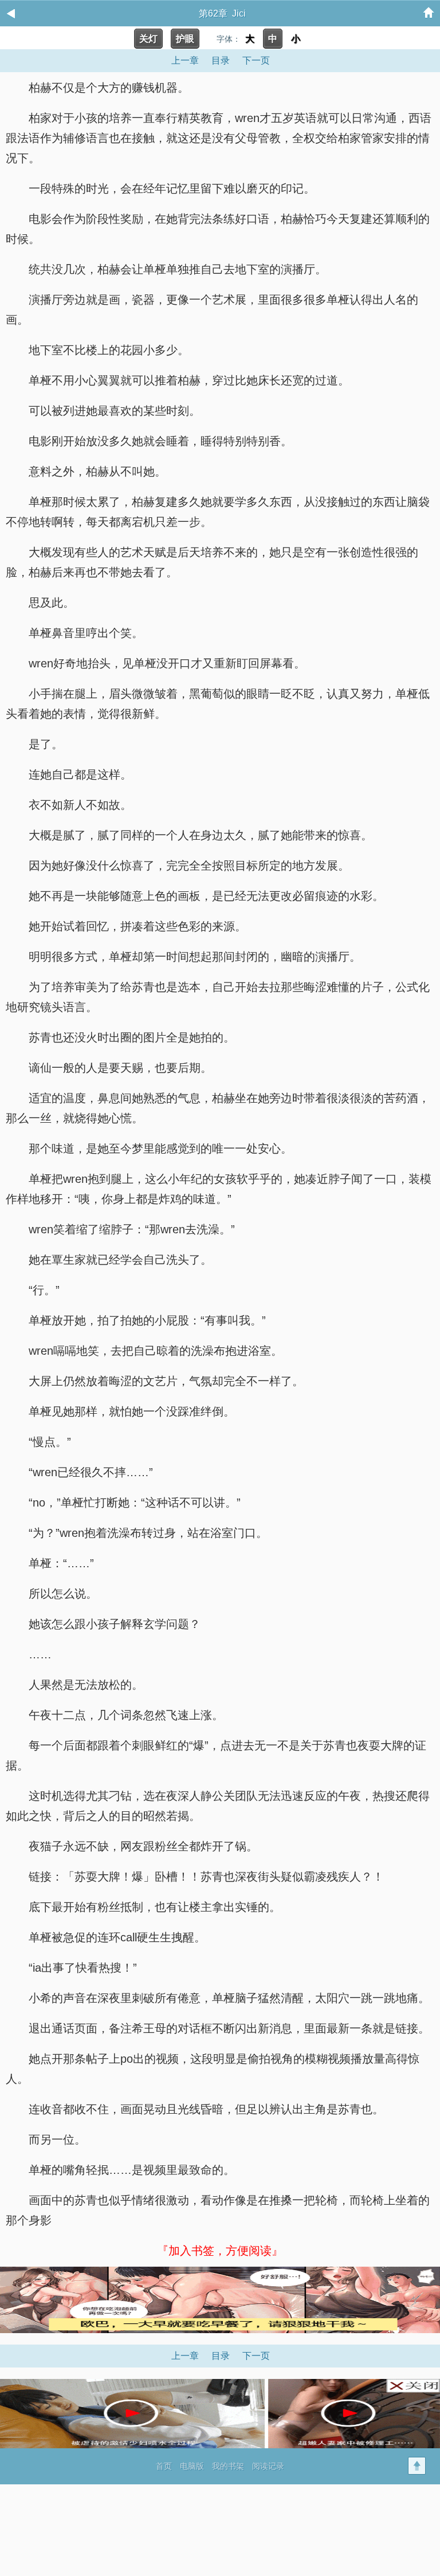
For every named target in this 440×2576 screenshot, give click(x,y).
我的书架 (228, 2466)
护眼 (185, 39)
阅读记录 (268, 2466)
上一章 (185, 60)
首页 (164, 2466)
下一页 (256, 60)
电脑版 (192, 2466)
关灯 (148, 39)
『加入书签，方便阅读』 (220, 2251)
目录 (221, 60)
